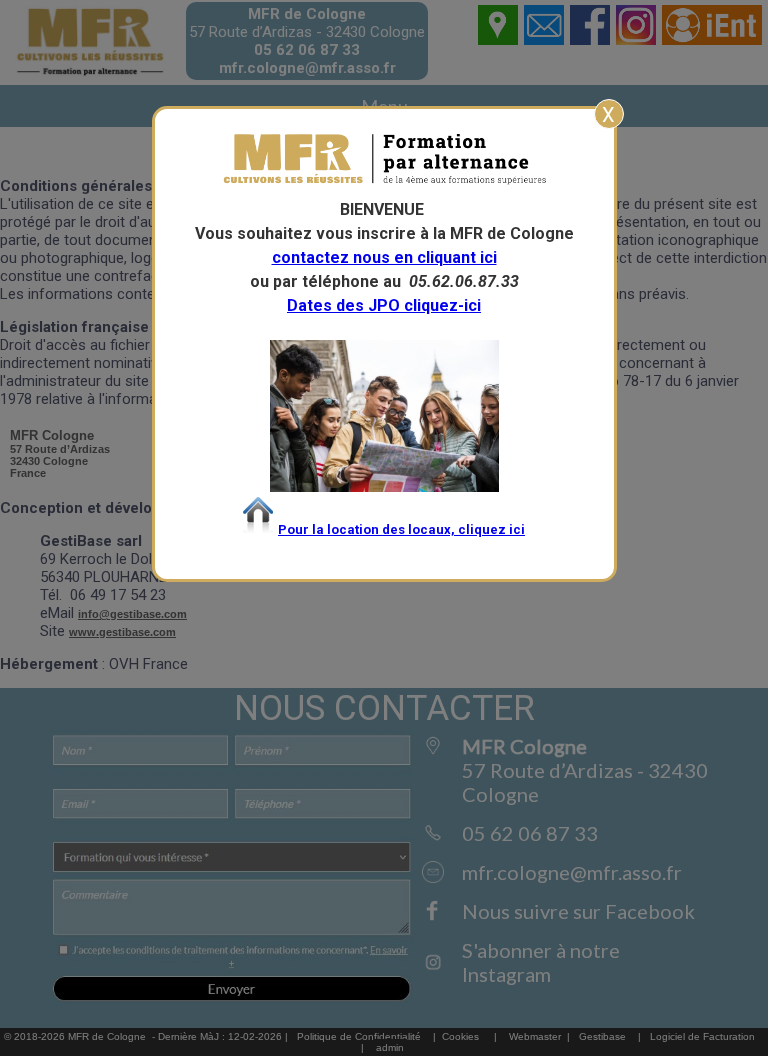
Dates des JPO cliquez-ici (384, 305)
